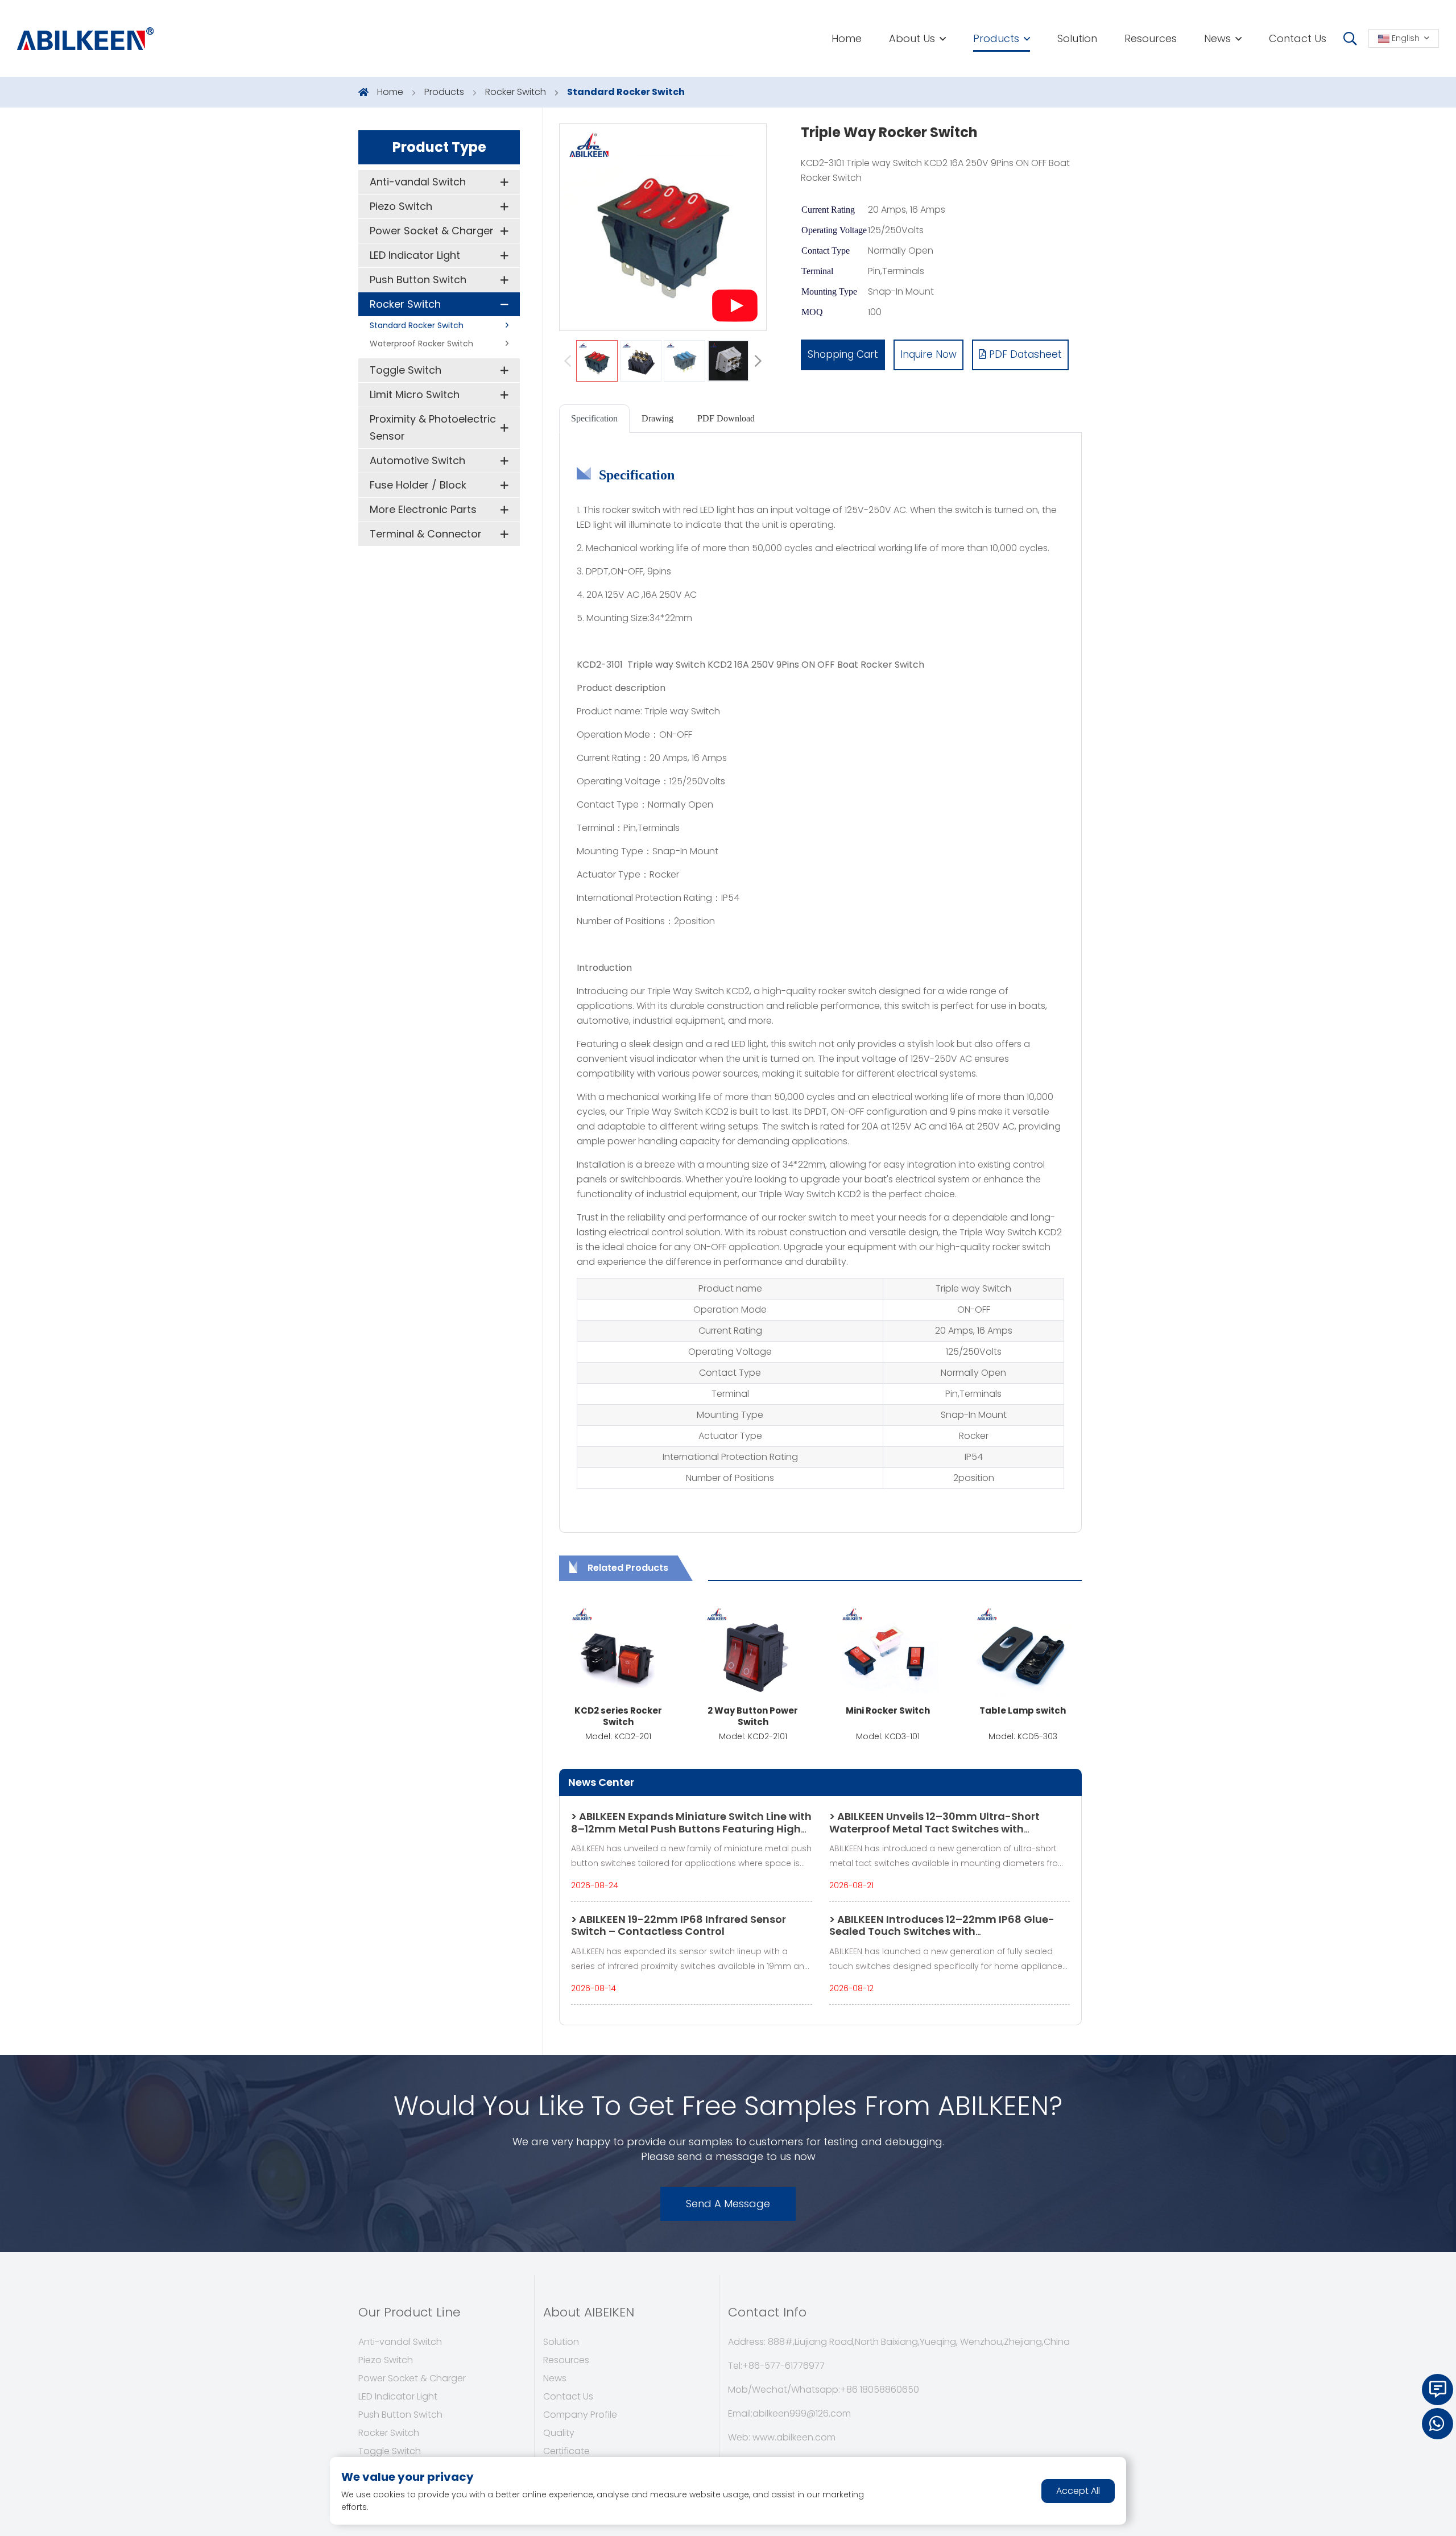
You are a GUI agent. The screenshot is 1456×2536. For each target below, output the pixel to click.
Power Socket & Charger (432, 231)
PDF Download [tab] (726, 418)
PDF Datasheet (1024, 354)
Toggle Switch (406, 370)
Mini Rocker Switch (888, 1710)
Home (847, 38)
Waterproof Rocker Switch (421, 344)
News (1217, 38)
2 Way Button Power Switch (753, 1716)
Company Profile (580, 2415)
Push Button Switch (418, 280)
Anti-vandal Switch (418, 182)
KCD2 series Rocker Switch (618, 1716)
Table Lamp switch (1023, 1710)
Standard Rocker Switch (626, 92)
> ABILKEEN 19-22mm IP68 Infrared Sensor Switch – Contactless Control (679, 1925)
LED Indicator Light (415, 255)
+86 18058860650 (880, 2390)
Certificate (566, 2451)
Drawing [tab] (657, 418)
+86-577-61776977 (783, 2366)
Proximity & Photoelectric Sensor (433, 427)
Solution (1077, 38)
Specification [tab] (594, 418)
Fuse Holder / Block (418, 485)
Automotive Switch (417, 460)
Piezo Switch (401, 206)
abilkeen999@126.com (802, 2413)
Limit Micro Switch (415, 394)
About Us (912, 38)
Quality (559, 2433)
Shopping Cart (843, 354)
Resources (1151, 38)
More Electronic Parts (423, 509)
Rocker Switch (516, 92)
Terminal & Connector (426, 534)
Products (996, 38)
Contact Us (1298, 38)
